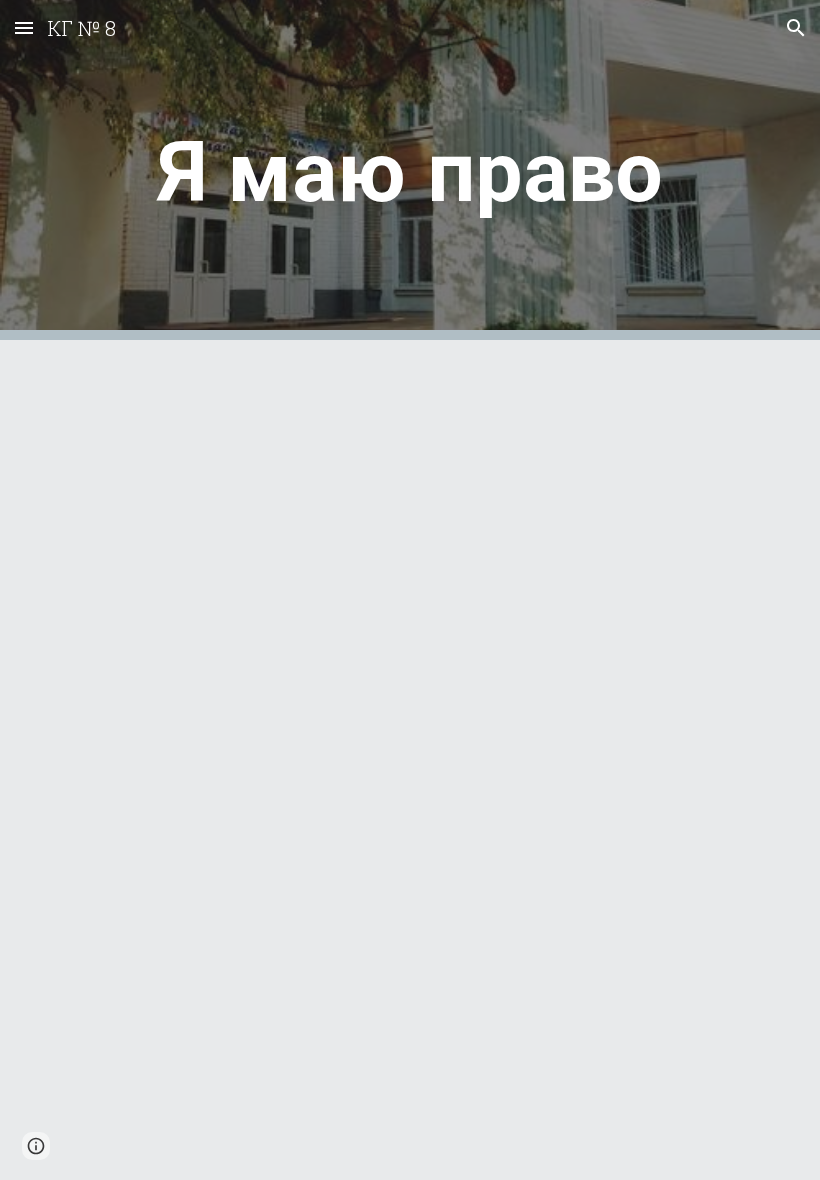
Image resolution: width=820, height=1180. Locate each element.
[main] (410, 170)
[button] (24, 27)
